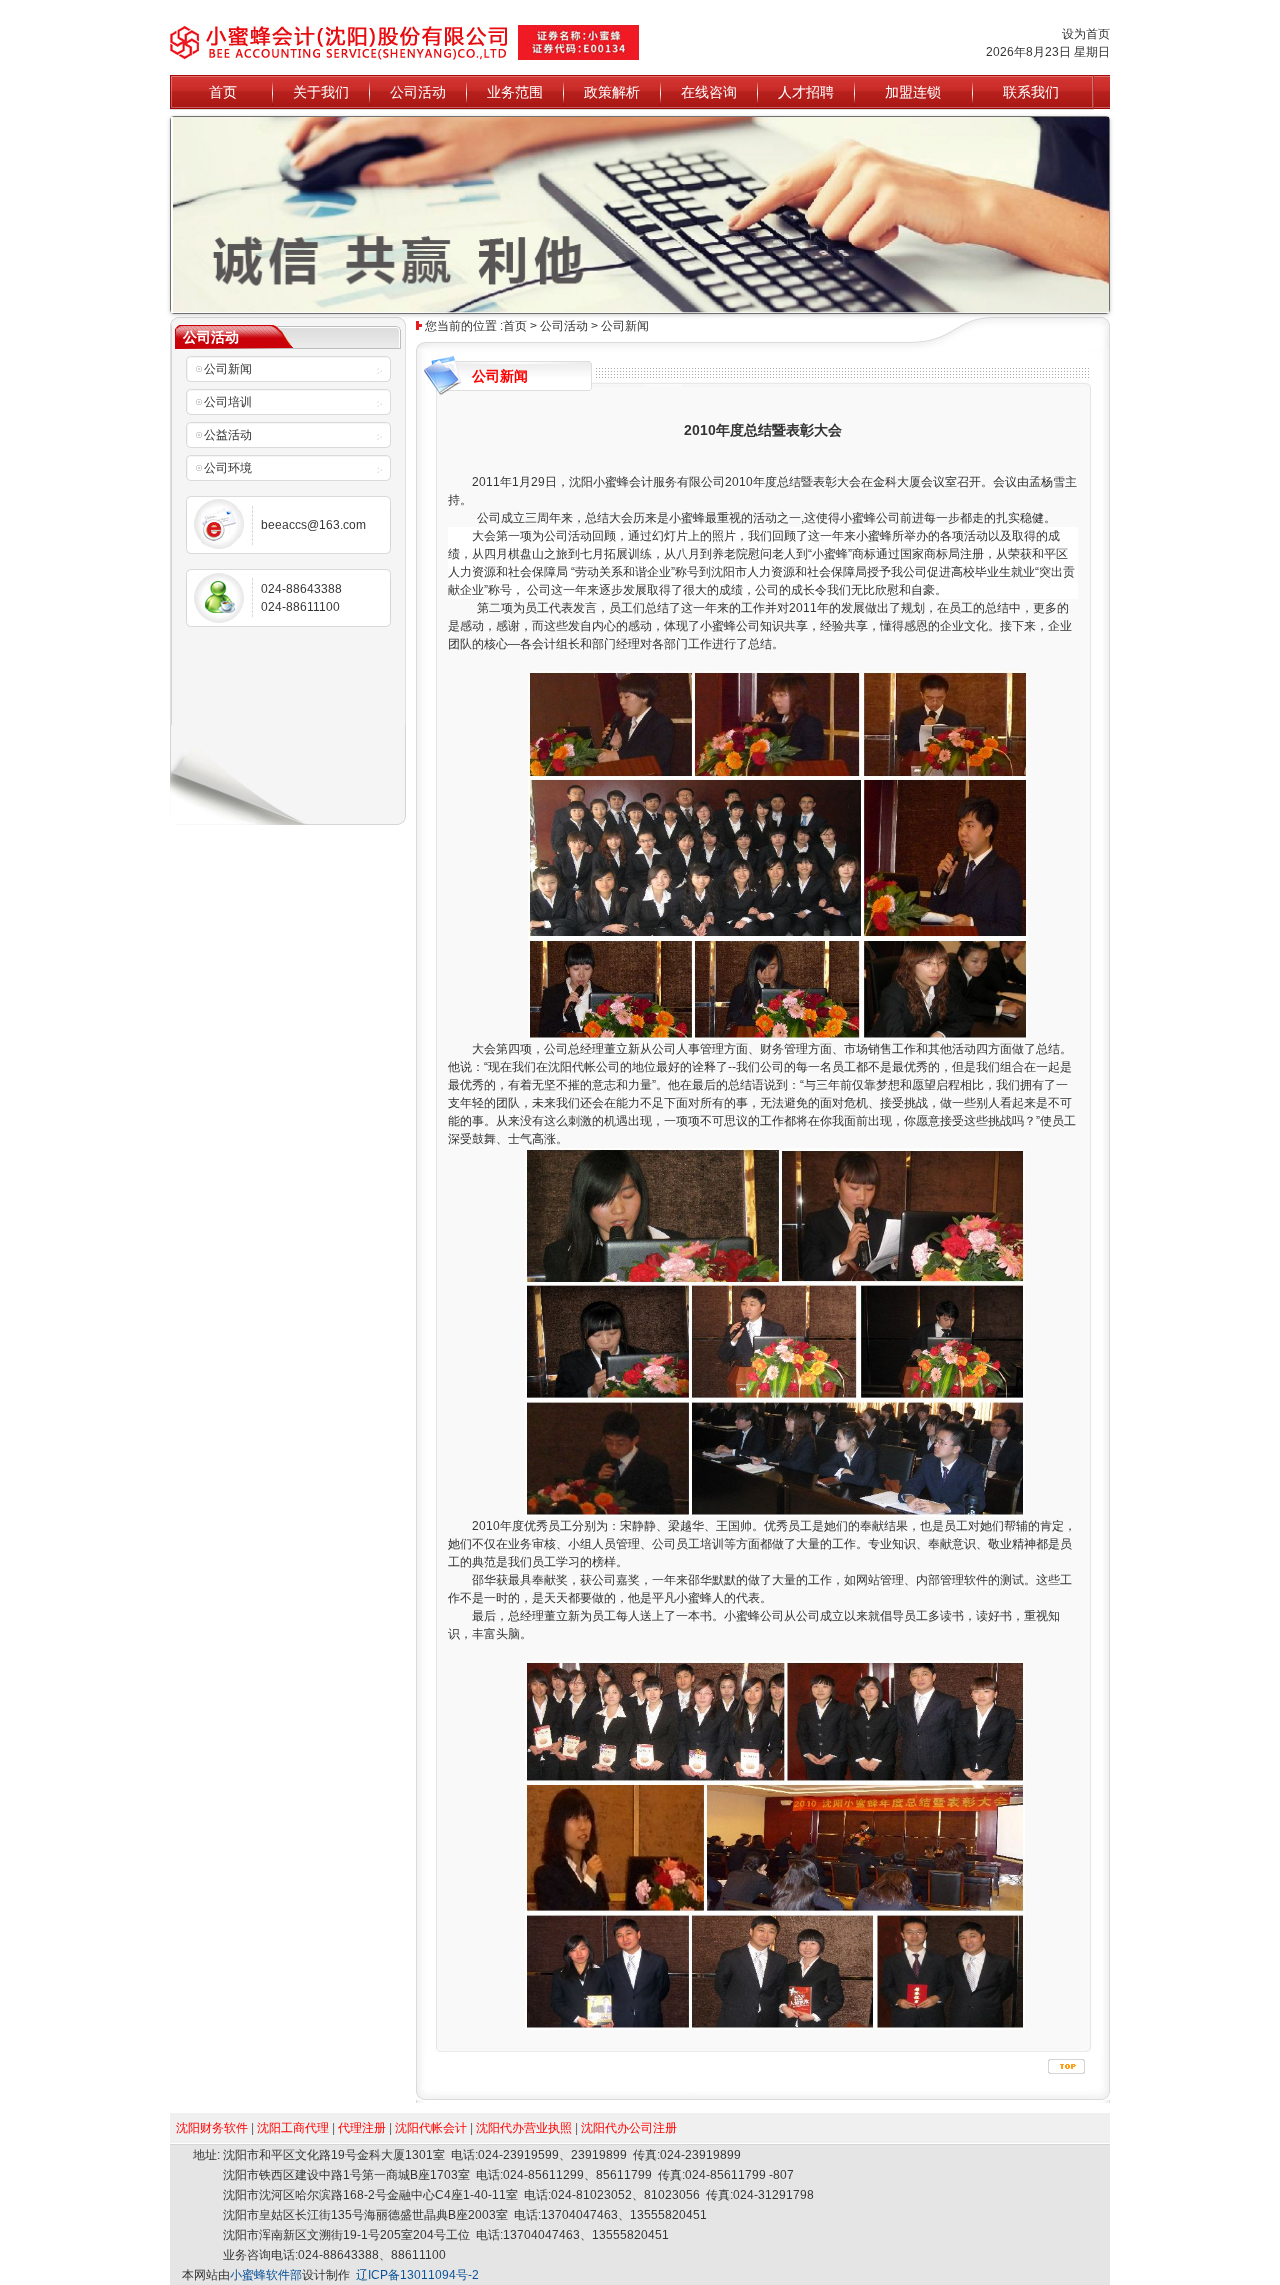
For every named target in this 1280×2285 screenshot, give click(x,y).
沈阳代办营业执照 (524, 2128)
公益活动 (228, 435)
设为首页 (1086, 34)
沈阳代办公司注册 (629, 2128)
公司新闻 (228, 369)
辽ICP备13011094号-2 (417, 2275)
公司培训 (228, 402)
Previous (141, 219)
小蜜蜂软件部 (266, 2275)
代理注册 (362, 2128)
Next (1139, 219)
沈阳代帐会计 (431, 2128)
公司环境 (228, 468)
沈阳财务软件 (212, 2128)
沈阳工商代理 (293, 2128)
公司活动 (564, 326)
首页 (515, 326)
